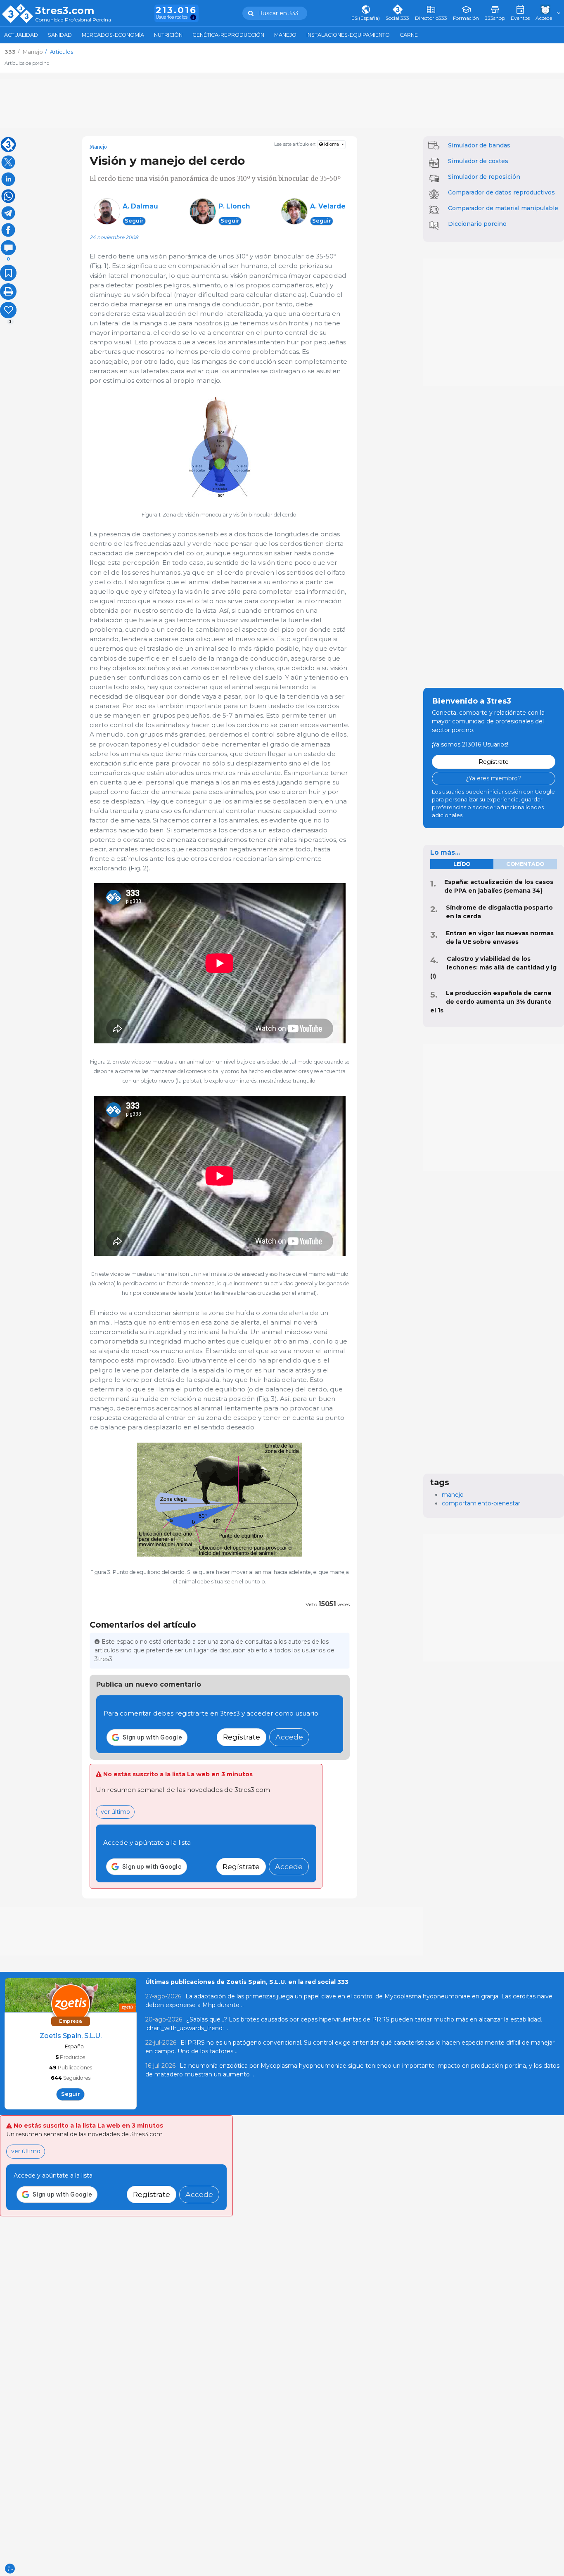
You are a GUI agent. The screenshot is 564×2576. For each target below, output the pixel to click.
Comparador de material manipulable (503, 208)
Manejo (285, 35)
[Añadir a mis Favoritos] (8, 273)
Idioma (332, 144)
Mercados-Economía (113, 35)
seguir (134, 221)
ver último (115, 1812)
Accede (289, 1737)
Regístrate (242, 1737)
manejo (453, 1495)
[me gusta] (8, 310)
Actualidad (21, 35)
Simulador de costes (478, 161)
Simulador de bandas (479, 145)
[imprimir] (8, 291)
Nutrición (168, 35)
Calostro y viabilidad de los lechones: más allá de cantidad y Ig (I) (493, 967)
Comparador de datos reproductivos (501, 192)
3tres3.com (65, 11)
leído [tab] (462, 864)
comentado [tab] (525, 864)
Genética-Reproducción (228, 35)
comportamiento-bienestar (481, 1503)
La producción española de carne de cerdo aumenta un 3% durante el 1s (491, 1002)
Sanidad (60, 35)
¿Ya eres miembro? (493, 778)
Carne (409, 35)
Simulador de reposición (484, 177)
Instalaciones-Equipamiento (348, 35)
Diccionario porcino (477, 224)
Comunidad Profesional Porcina (73, 20)
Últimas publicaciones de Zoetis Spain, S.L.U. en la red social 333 (247, 1982)
